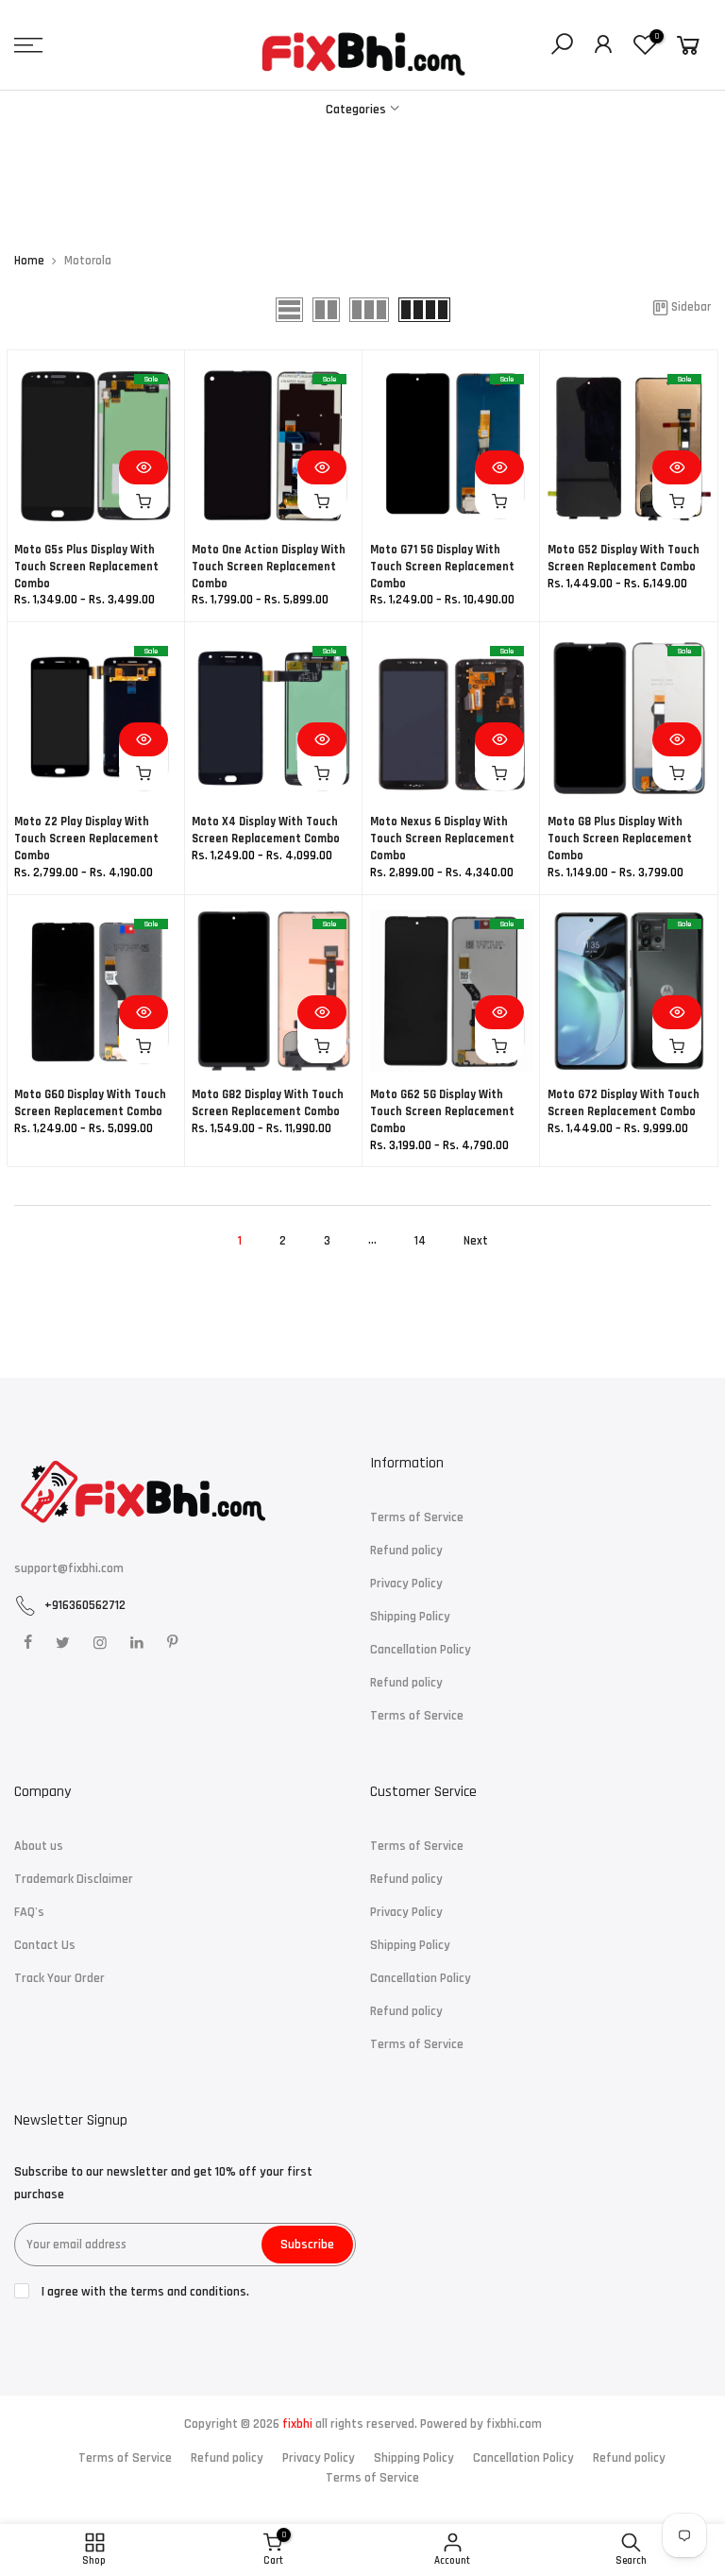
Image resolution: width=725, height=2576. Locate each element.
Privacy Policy (406, 1584)
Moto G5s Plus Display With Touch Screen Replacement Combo (86, 567)
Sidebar (691, 307)
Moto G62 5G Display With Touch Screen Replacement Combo (442, 1111)
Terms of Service (417, 1517)
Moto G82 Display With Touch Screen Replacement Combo (268, 1103)
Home (29, 261)
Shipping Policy (410, 1617)
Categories (356, 110)
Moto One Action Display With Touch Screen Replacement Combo (269, 567)
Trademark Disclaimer (74, 1879)
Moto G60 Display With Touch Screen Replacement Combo (90, 1103)
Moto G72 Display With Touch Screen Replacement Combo (624, 1103)
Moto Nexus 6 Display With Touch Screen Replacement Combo (442, 839)
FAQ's (29, 1912)
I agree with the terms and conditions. (144, 2292)
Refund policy (406, 1551)
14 (420, 1241)
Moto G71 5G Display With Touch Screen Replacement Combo (442, 567)
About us (39, 1846)
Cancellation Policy (421, 1650)
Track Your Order (59, 1978)
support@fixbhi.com (69, 1568)
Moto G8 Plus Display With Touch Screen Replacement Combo (620, 839)
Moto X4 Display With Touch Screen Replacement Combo (266, 830)
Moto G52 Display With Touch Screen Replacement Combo (624, 558)
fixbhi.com (514, 2424)
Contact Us (45, 1945)
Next (476, 1241)
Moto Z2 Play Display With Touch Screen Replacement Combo (86, 839)
